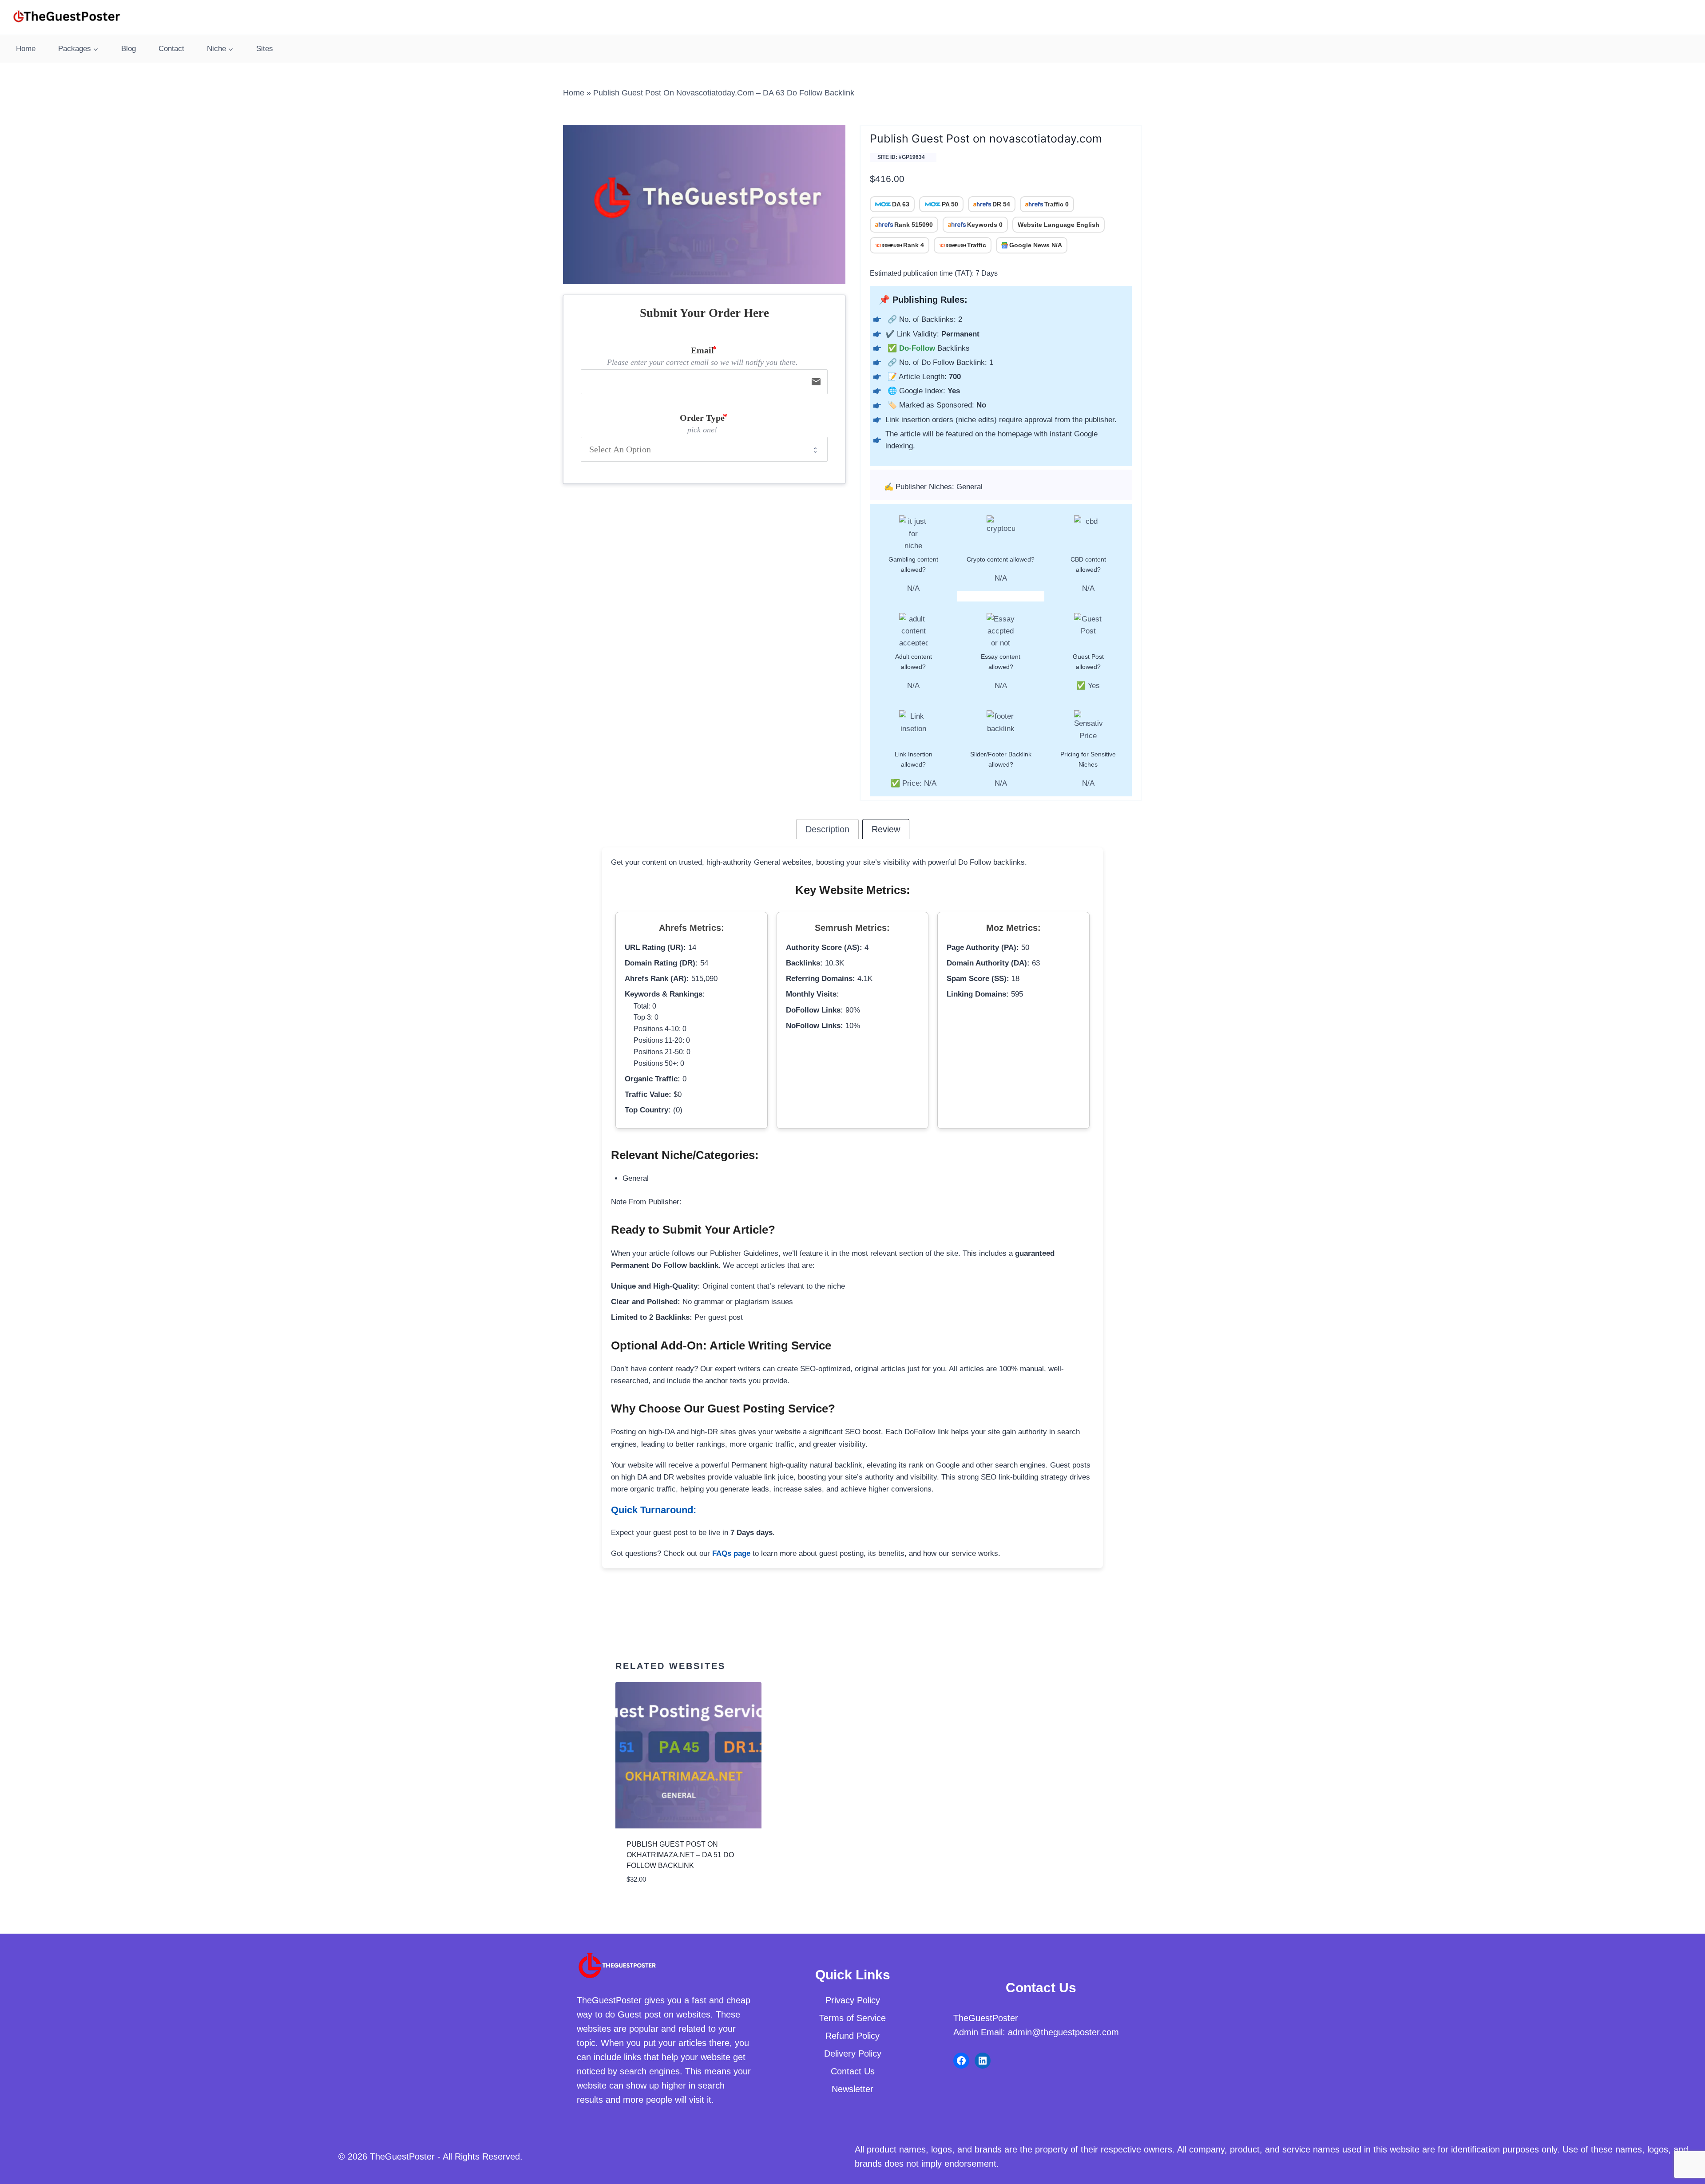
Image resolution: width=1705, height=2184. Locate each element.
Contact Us (853, 2071)
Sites (265, 49)
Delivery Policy (853, 2053)
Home (26, 49)
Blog (129, 49)
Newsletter (852, 2089)
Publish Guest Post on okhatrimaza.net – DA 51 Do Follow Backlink (680, 1855)
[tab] (827, 829)
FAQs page (731, 1553)
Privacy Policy (853, 2000)
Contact (171, 49)
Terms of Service (852, 2018)
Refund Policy (852, 2036)
